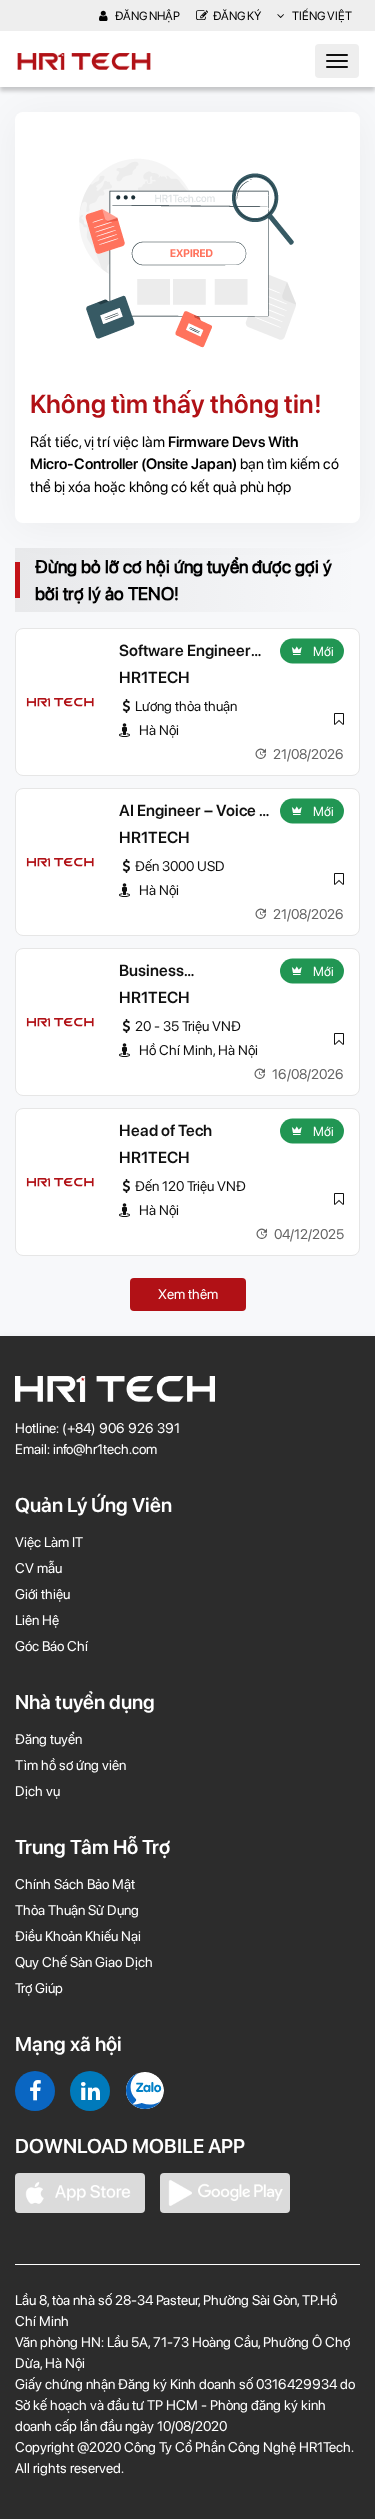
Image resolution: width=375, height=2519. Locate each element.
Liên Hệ (37, 1620)
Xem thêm (188, 1294)
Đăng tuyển (48, 1739)
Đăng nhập (146, 16)
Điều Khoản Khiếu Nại (78, 1936)
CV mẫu (38, 1568)
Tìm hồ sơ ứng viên (70, 1765)
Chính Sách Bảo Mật (75, 1884)
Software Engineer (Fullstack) (185, 652)
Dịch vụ (37, 1791)
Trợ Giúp (39, 1988)
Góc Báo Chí (51, 1646)
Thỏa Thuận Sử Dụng (77, 1910)
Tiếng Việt (321, 16)
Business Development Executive (166, 972)
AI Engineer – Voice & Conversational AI (194, 812)
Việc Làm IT (49, 1542)
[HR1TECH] (60, 702)
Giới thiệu (42, 1594)
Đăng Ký (237, 16)
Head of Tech (165, 1130)
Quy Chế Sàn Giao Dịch (84, 1962)
